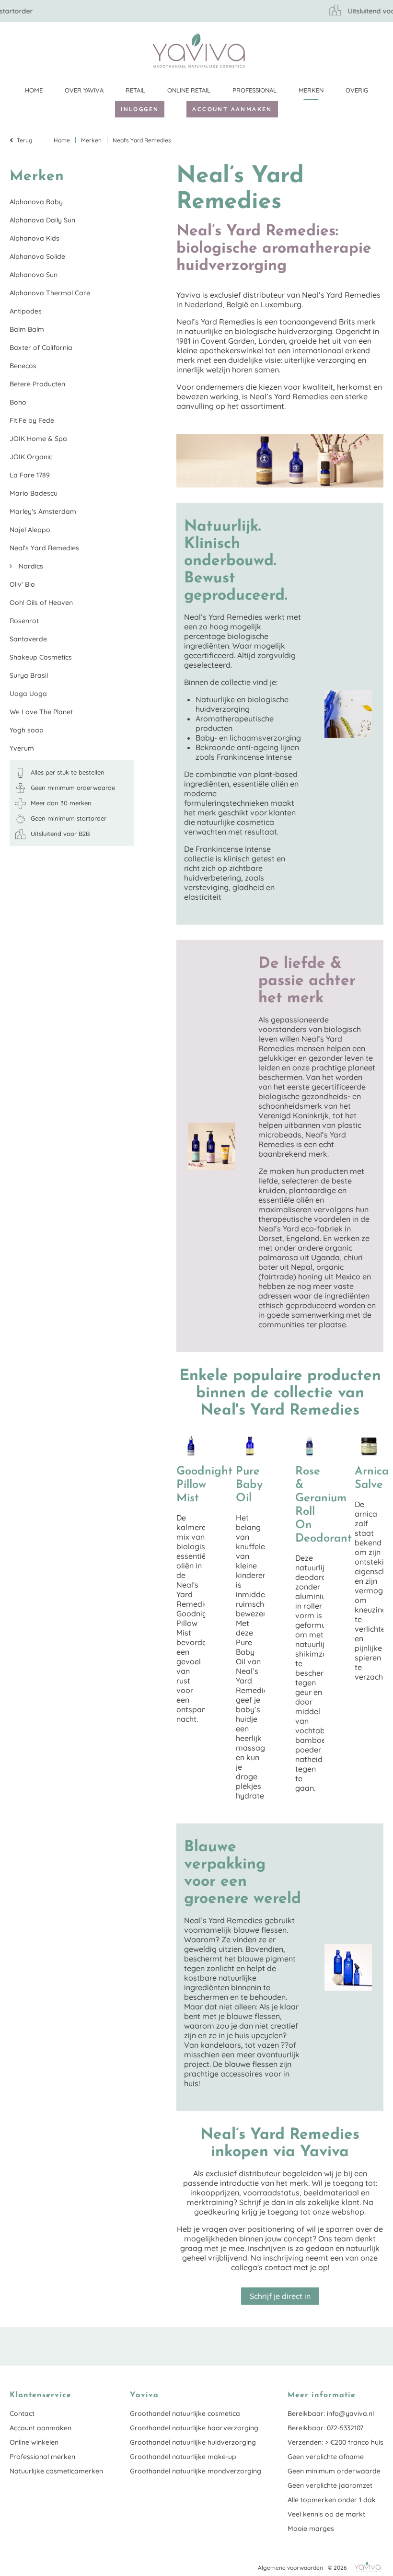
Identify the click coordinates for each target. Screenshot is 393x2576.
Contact (22, 2414)
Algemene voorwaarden (290, 2568)
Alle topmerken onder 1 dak (332, 2500)
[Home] (199, 51)
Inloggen (140, 109)
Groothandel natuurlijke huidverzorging (193, 2442)
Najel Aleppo (30, 530)
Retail (135, 90)
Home (34, 90)
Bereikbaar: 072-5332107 (325, 2428)
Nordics (30, 566)
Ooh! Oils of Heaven (41, 603)
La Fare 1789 (30, 475)
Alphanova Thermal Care (50, 293)
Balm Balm (27, 329)
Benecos (23, 366)
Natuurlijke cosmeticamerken (56, 2471)
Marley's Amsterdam (43, 511)
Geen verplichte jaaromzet (330, 2485)
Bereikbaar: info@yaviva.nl (331, 2414)
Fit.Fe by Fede (32, 420)
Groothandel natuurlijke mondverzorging (196, 2471)
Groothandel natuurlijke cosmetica (185, 2414)
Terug (25, 140)
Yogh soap (27, 730)
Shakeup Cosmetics (41, 657)
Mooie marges (311, 2529)
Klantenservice (376, 50)
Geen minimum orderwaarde (334, 2471)
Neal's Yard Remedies (44, 548)
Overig (357, 90)
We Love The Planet (41, 712)
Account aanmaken (232, 109)
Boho (18, 402)
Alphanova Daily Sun (42, 220)
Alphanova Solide (37, 256)
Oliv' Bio (22, 584)
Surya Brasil (29, 675)
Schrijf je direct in (280, 2296)
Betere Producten (37, 384)
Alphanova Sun (34, 275)
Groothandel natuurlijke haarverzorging (194, 2428)
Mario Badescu (34, 493)
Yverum (22, 748)
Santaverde (28, 639)
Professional (254, 90)
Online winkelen (34, 2442)
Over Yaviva (84, 90)
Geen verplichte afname (326, 2457)
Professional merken (42, 2457)
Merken (311, 90)
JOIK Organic (31, 457)
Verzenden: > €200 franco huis (335, 2442)
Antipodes (26, 311)
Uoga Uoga (28, 694)
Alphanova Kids (35, 238)
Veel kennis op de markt (326, 2514)
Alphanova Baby (36, 202)
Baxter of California (41, 348)
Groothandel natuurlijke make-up (183, 2457)
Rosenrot (24, 621)
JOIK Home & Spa (38, 439)
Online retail (189, 90)
